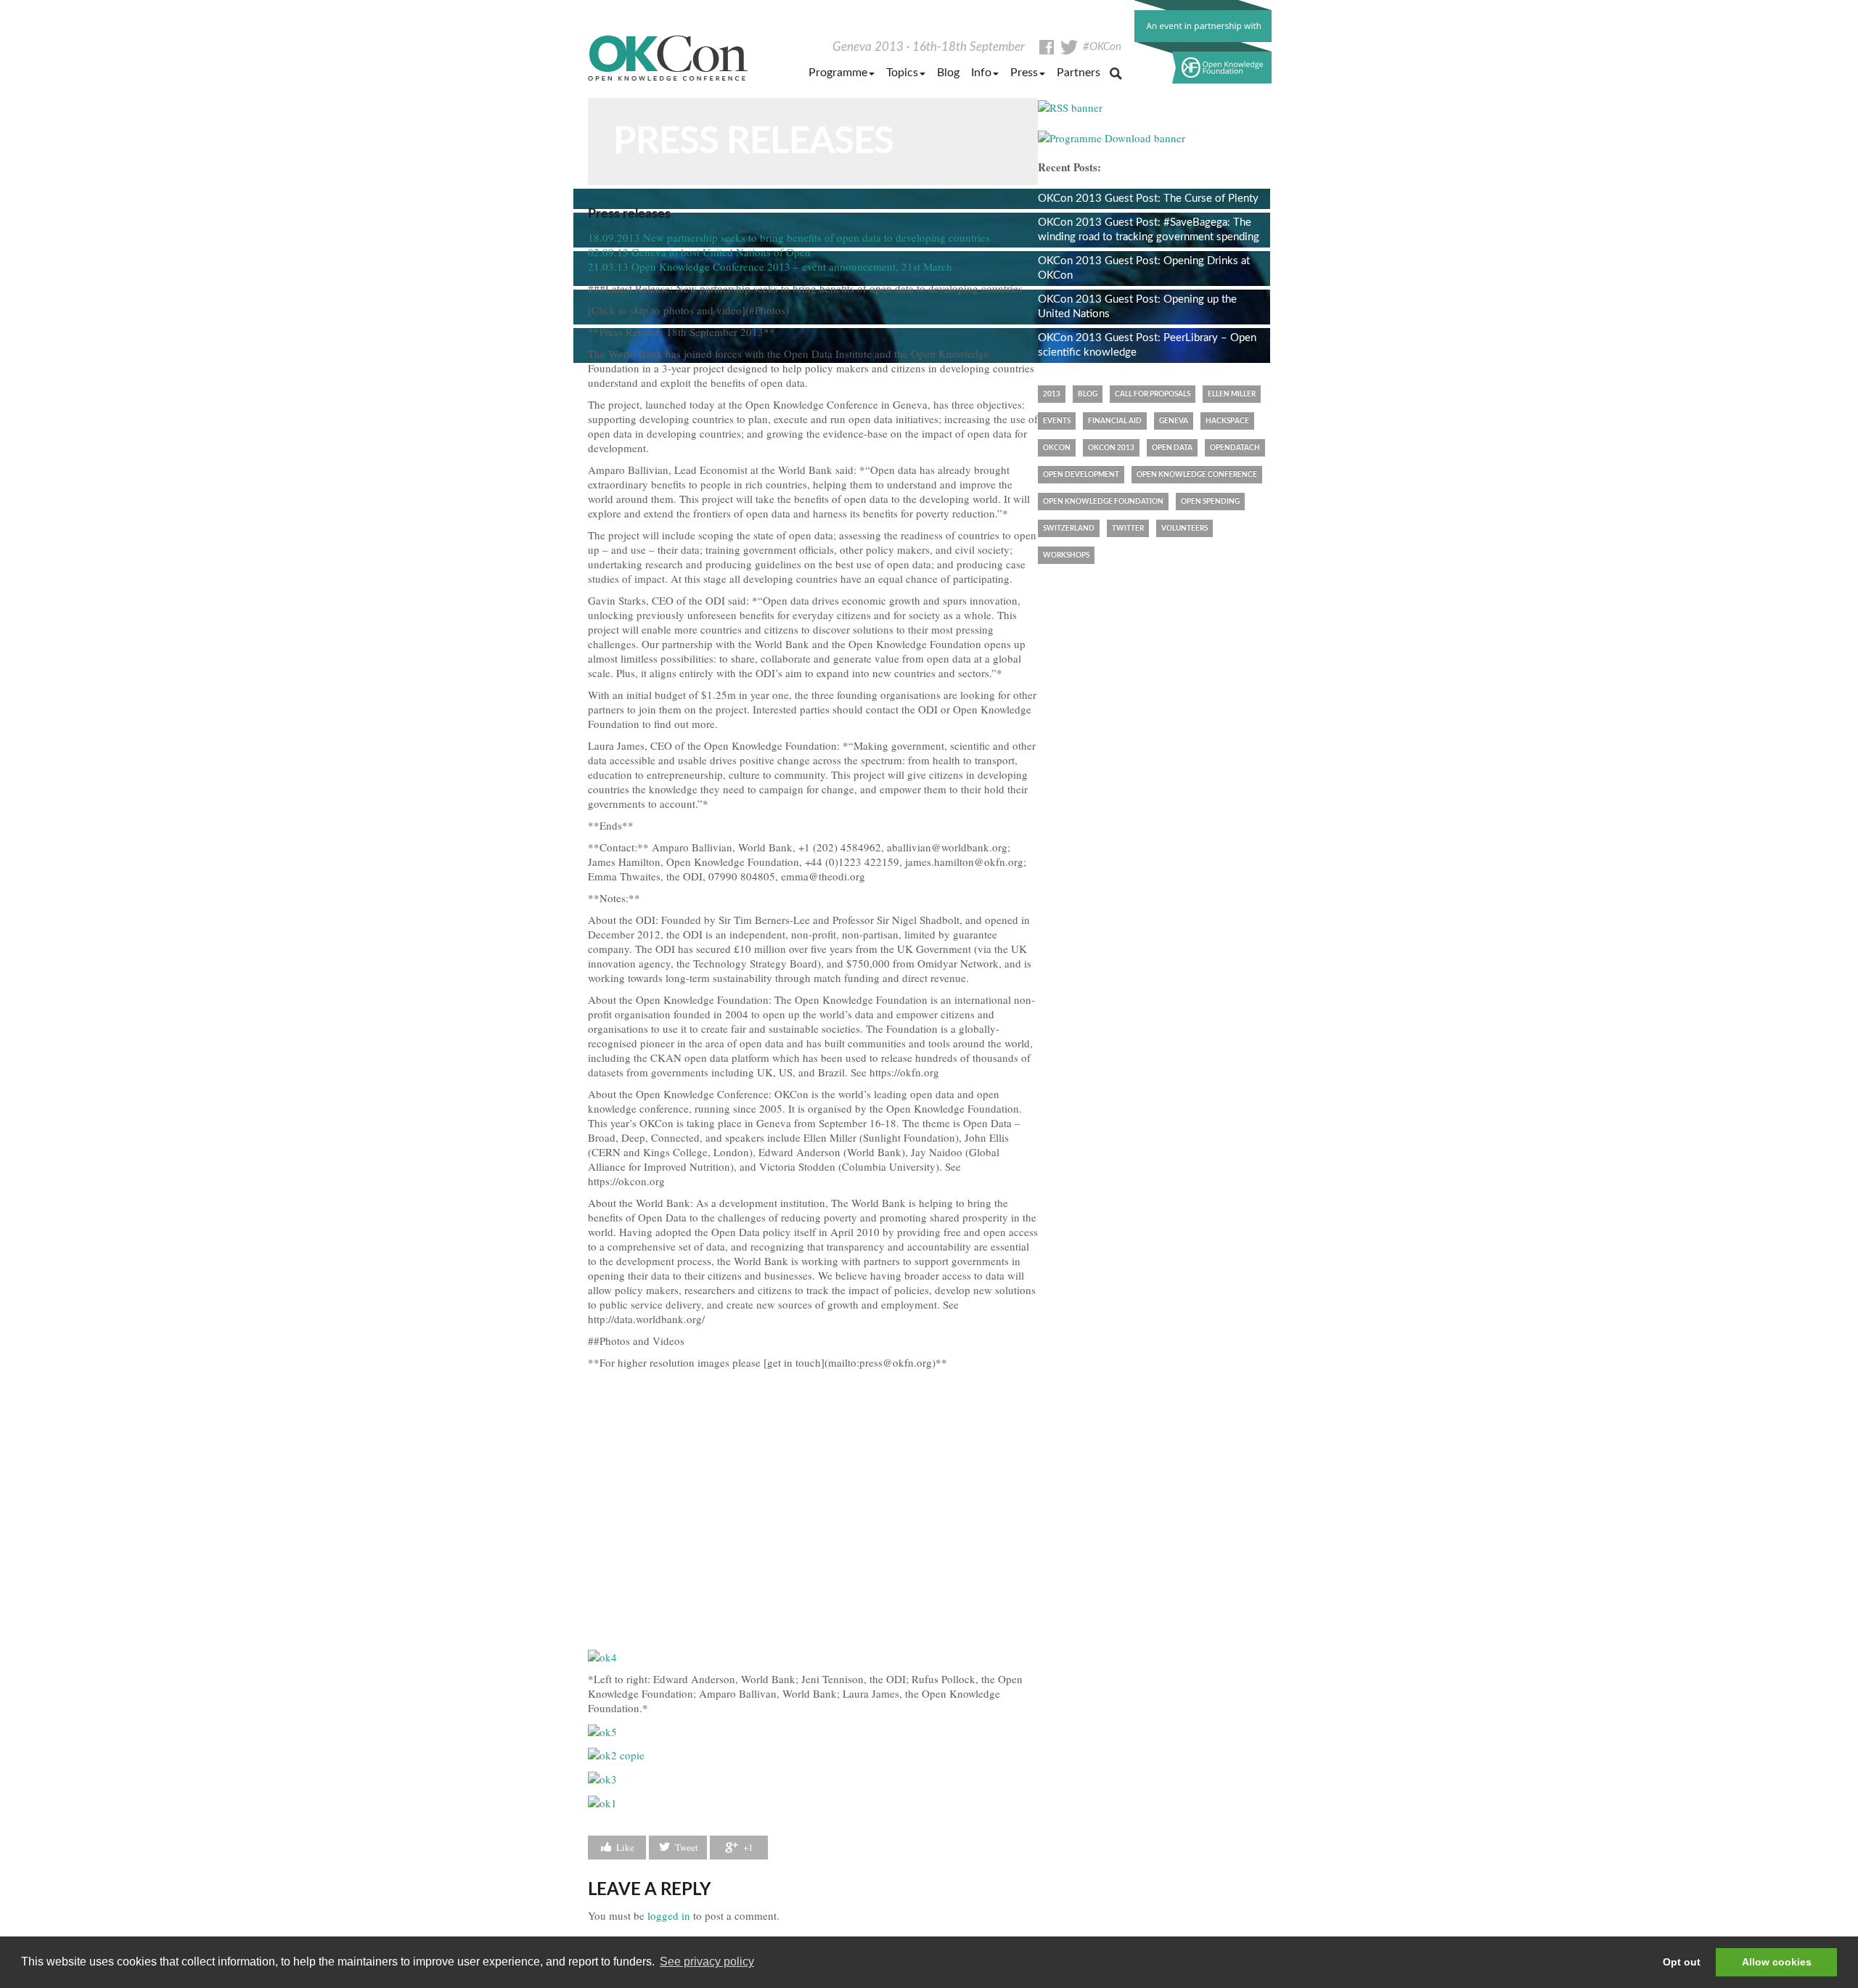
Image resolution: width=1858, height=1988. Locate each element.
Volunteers (1184, 528)
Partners (1079, 73)
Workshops (1066, 555)
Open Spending (1210, 502)
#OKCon (1102, 47)
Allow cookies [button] (1777, 1962)
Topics (902, 73)
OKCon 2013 (1111, 448)
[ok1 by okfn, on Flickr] (602, 1801)
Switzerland (1069, 528)
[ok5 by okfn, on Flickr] (602, 1730)
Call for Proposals (1153, 394)
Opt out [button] (1682, 1962)
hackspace (1227, 421)
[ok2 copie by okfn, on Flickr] (616, 1754)
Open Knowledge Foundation (1103, 502)
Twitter (1069, 47)
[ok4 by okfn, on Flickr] (602, 1656)
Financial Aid (1115, 421)
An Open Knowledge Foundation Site (1203, 42)
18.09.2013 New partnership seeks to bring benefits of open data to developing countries (789, 237)
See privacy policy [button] (707, 1962)
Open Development (1081, 475)
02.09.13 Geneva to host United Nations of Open (699, 252)
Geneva (1174, 421)
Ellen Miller (1232, 394)
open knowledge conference (1197, 475)
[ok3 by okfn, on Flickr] (602, 1777)
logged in (669, 1915)
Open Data (1172, 448)
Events (1057, 421)
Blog (948, 73)
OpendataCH (1235, 448)
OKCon (668, 58)
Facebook (1047, 47)
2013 (1052, 394)
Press (1024, 73)
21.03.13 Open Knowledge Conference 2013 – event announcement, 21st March (770, 266)
